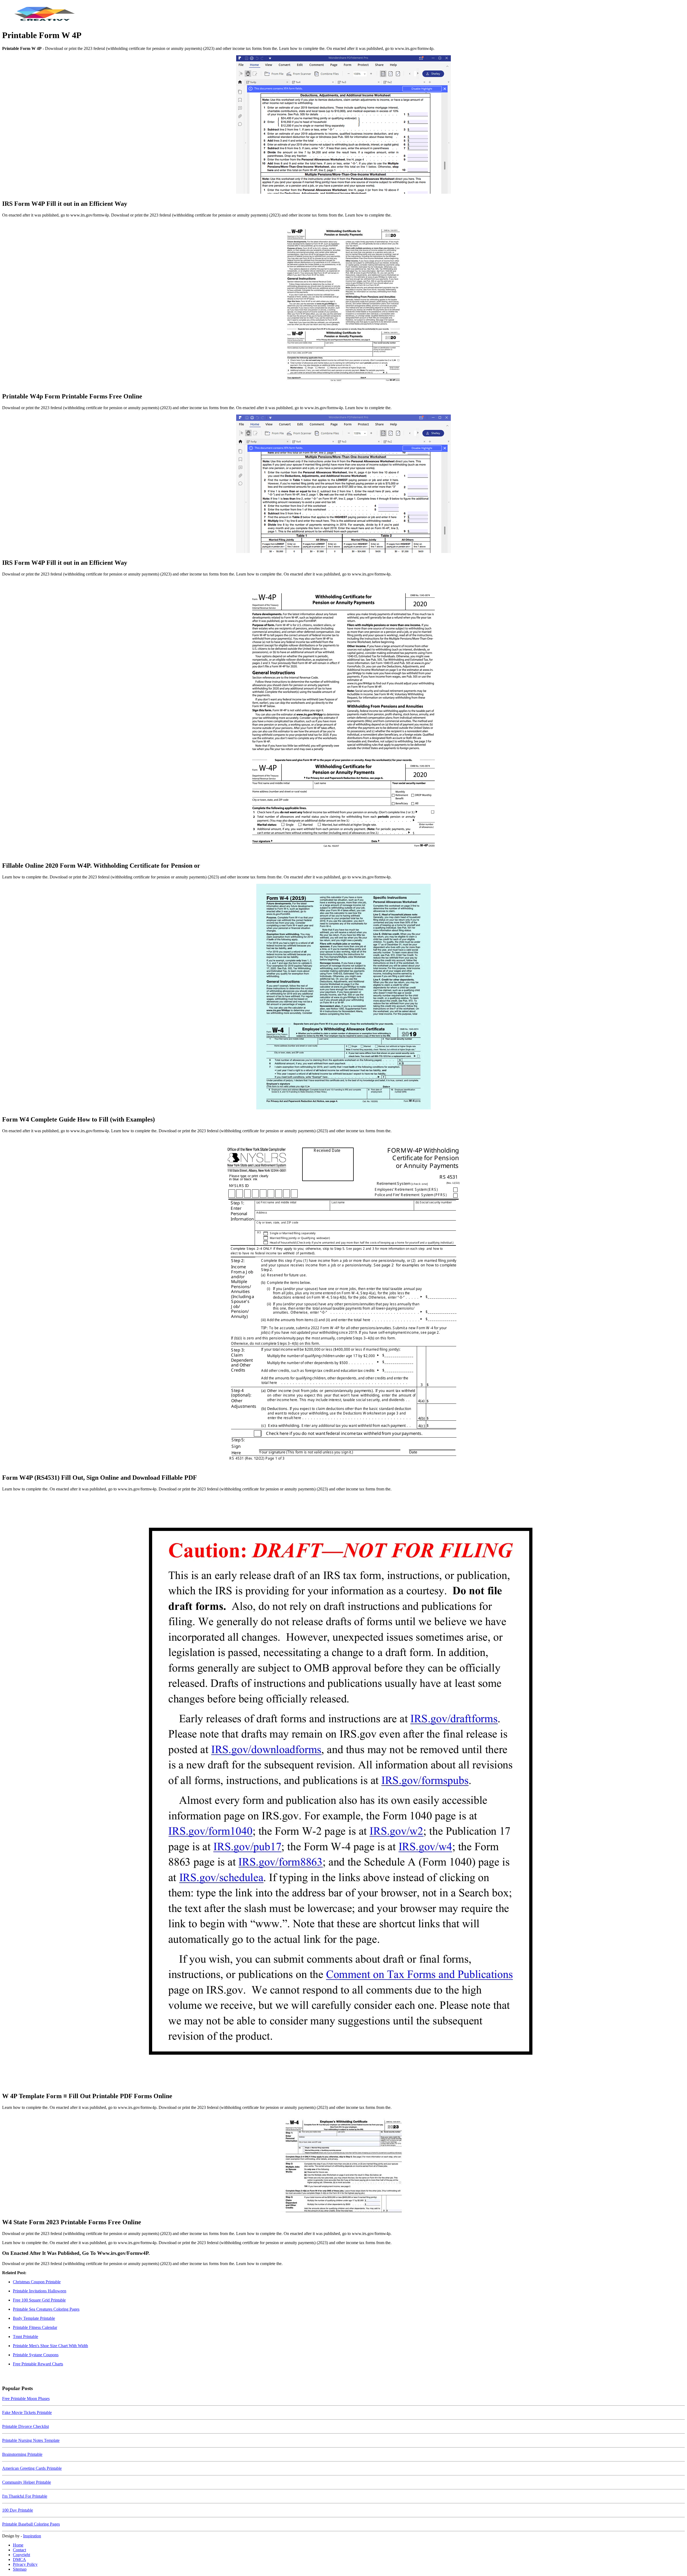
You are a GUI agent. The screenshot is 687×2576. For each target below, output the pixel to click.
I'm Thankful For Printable (25, 2496)
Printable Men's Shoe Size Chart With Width (50, 2346)
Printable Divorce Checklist (25, 2426)
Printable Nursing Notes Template (31, 2440)
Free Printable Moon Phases (26, 2399)
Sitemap (20, 2569)
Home (18, 2545)
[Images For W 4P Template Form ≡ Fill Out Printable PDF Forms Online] (343, 1791)
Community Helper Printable (27, 2482)
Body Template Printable (34, 2318)
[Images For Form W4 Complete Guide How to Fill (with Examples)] (343, 997)
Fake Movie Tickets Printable (27, 2412)
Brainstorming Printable (22, 2454)
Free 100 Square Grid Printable (39, 2300)
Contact (19, 2550)
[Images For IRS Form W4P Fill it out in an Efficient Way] (343, 125)
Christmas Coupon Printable (37, 2282)
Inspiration (32, 2536)
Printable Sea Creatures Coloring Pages (46, 2309)
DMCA (19, 2559)
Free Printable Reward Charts (38, 2364)
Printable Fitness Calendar (35, 2327)
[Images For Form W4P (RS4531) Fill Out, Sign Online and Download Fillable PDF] (343, 1303)
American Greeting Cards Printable (32, 2468)
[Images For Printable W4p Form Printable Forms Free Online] (343, 305)
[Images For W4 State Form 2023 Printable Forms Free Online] (343, 2164)
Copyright (21, 2555)
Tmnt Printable (25, 2337)
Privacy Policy (25, 2564)
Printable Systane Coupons (36, 2355)
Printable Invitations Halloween (40, 2291)
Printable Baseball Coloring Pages (31, 2524)
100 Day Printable (18, 2510)
